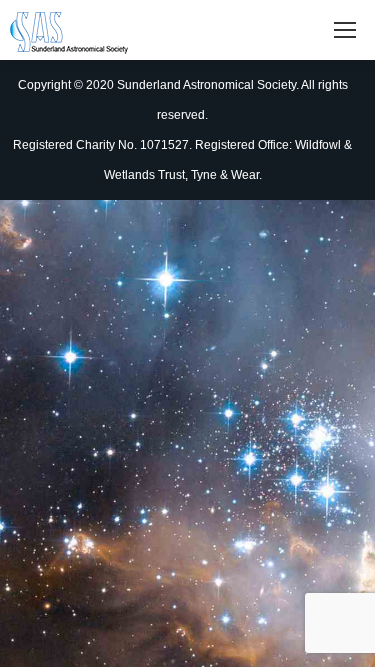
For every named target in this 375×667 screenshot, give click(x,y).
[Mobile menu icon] (345, 30)
